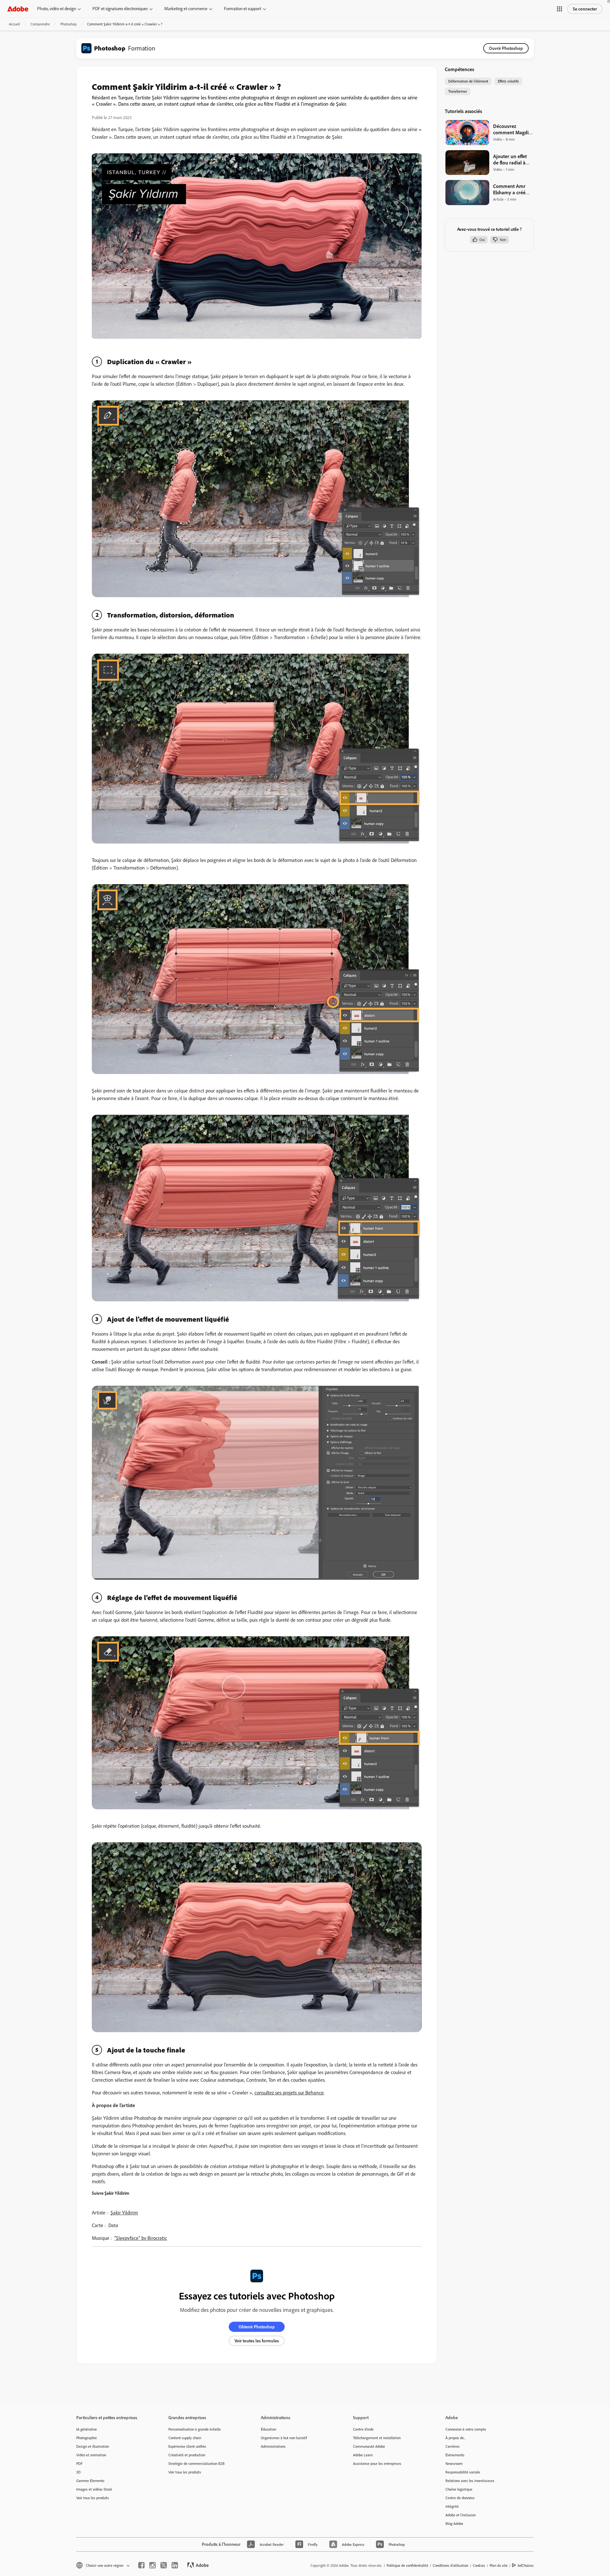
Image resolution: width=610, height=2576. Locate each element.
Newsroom (454, 2463)
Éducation (268, 2429)
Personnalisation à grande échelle (195, 2429)
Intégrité (452, 2506)
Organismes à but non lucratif (284, 2438)
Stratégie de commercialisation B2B (197, 2463)
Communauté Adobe (369, 2446)
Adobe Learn (363, 2455)
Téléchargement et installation (377, 2438)
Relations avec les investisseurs (470, 2481)
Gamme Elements (90, 2481)
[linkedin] (175, 2565)
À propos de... (456, 2438)
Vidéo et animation (91, 2455)
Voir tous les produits (93, 2498)
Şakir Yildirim (124, 2212)
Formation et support (243, 9)
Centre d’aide (363, 2429)
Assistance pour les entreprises (377, 2463)
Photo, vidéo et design (57, 9)
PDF (79, 2463)
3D (78, 2472)
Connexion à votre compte (466, 2429)
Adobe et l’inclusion (461, 2515)
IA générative (87, 2429)
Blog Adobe (454, 2523)
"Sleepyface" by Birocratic (141, 2238)
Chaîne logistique (459, 2489)
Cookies (479, 2565)
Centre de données (460, 2498)
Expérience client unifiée (187, 2446)
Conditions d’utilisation (451, 2565)
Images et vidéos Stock (94, 2489)
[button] (559, 9)
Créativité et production (187, 2455)
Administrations (273, 2446)
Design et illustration (93, 2446)
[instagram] (152, 2565)
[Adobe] (18, 9)
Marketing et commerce (186, 9)
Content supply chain (185, 2438)
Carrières (453, 2446)
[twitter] (164, 2565)
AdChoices (526, 2565)
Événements (455, 2455)
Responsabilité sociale (463, 2472)
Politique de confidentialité (407, 2565)
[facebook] (141, 2565)
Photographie (87, 2438)
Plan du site (499, 2565)
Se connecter (585, 9)
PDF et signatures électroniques (120, 9)
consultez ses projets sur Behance (289, 2092)
